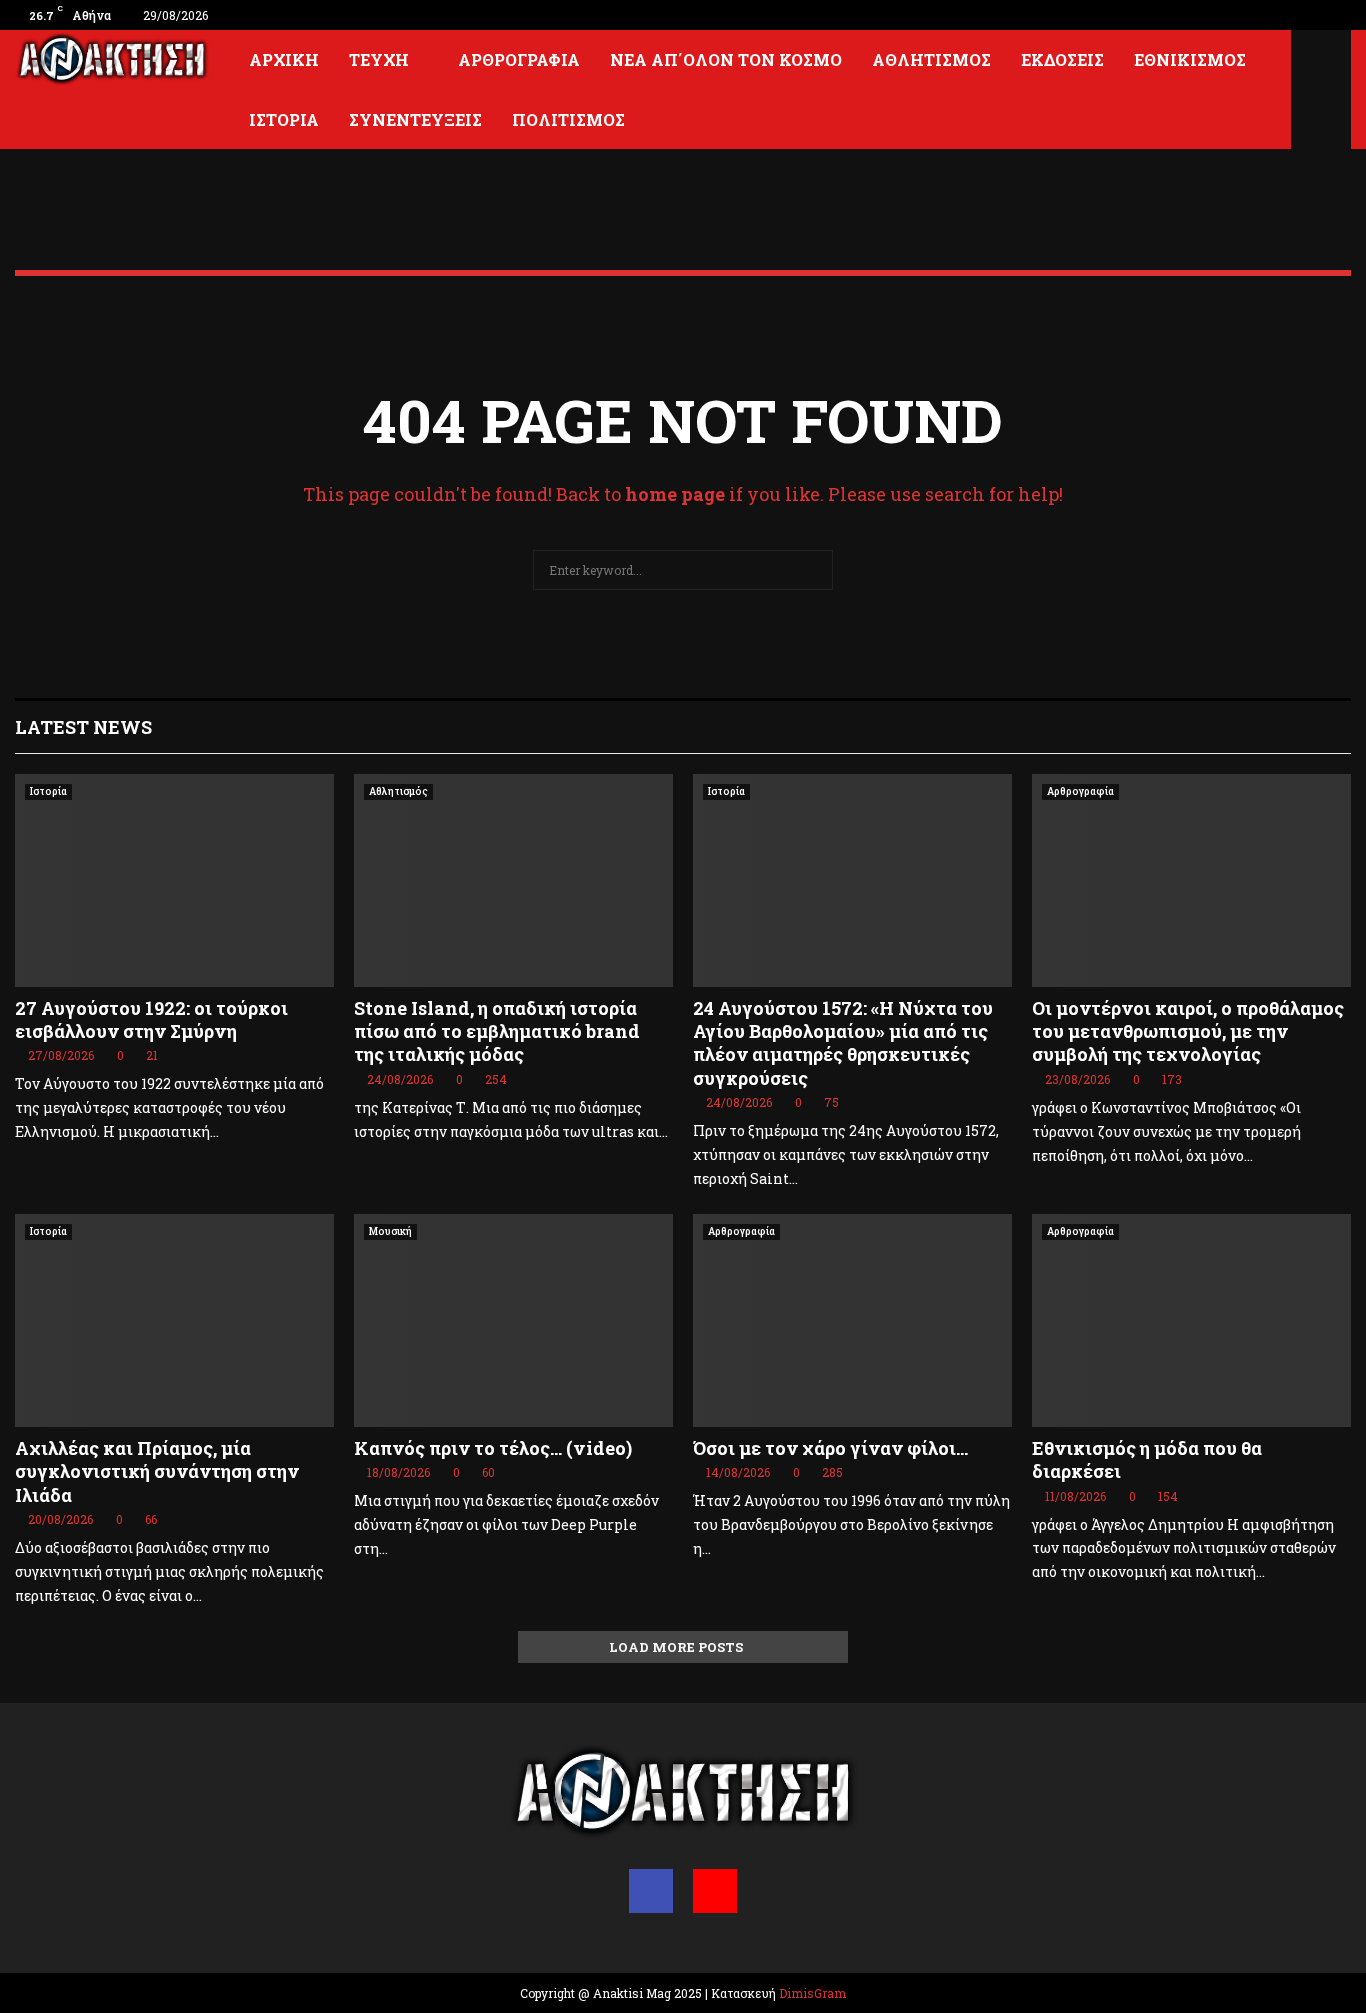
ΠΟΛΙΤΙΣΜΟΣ (568, 119)
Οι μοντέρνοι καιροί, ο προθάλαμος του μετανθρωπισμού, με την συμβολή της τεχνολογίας (1188, 1031)
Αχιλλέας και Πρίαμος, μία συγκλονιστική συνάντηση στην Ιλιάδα (157, 1471)
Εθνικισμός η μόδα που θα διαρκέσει (1147, 1459)
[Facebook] (651, 1891)
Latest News (83, 727)
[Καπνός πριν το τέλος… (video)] (513, 1320)
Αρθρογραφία (519, 59)
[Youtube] (715, 1891)
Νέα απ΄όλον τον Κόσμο (726, 59)
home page (675, 494)
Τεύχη (379, 59)
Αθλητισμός (931, 59)
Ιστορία (284, 119)
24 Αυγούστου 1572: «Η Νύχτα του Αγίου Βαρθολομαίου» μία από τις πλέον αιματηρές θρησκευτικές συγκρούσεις (843, 1043)
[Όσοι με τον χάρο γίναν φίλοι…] (852, 1320)
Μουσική (390, 1231)
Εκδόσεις (1062, 59)
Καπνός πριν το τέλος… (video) (493, 1448)
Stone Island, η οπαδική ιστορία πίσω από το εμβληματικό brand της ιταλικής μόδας (497, 1031)
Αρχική (284, 59)
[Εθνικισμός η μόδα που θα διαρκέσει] (1191, 1320)
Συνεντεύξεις (415, 119)
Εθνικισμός (1190, 59)
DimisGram (812, 1993)
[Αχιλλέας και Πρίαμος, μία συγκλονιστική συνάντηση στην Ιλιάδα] (174, 1320)
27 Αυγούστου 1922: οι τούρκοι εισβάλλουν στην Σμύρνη (151, 1019)
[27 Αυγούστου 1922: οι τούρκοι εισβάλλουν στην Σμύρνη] (174, 880)
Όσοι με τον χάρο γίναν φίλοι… (830, 1448)
